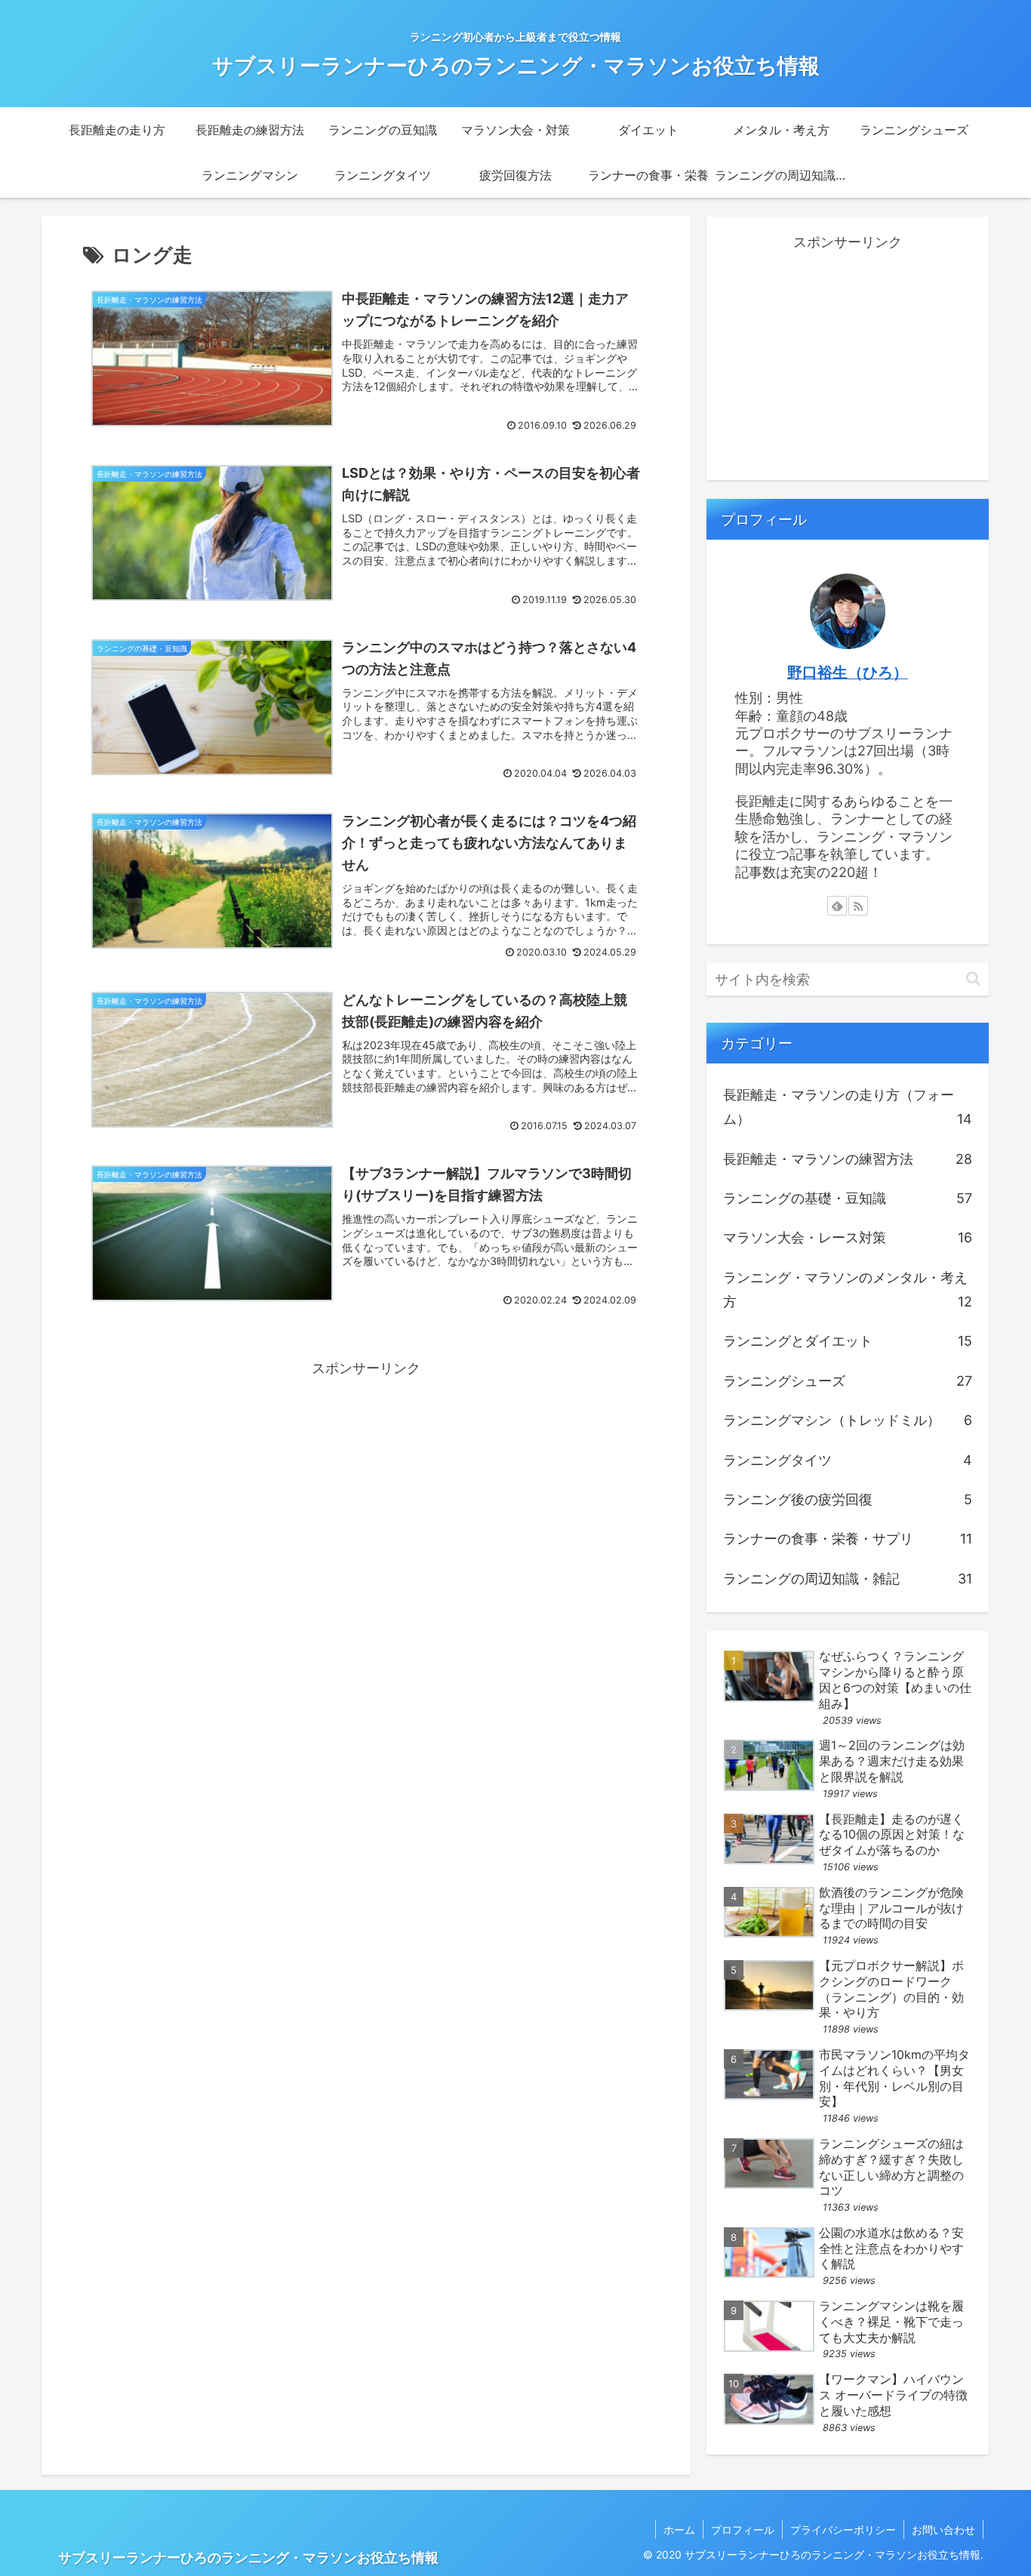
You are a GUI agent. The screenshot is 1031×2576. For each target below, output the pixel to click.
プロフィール (743, 2530)
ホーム (679, 2530)
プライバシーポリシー (843, 2530)
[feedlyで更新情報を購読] (837, 906)
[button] (973, 979)
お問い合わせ (943, 2530)
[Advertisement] (366, 1486)
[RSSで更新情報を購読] (858, 906)
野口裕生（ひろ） (848, 672)
